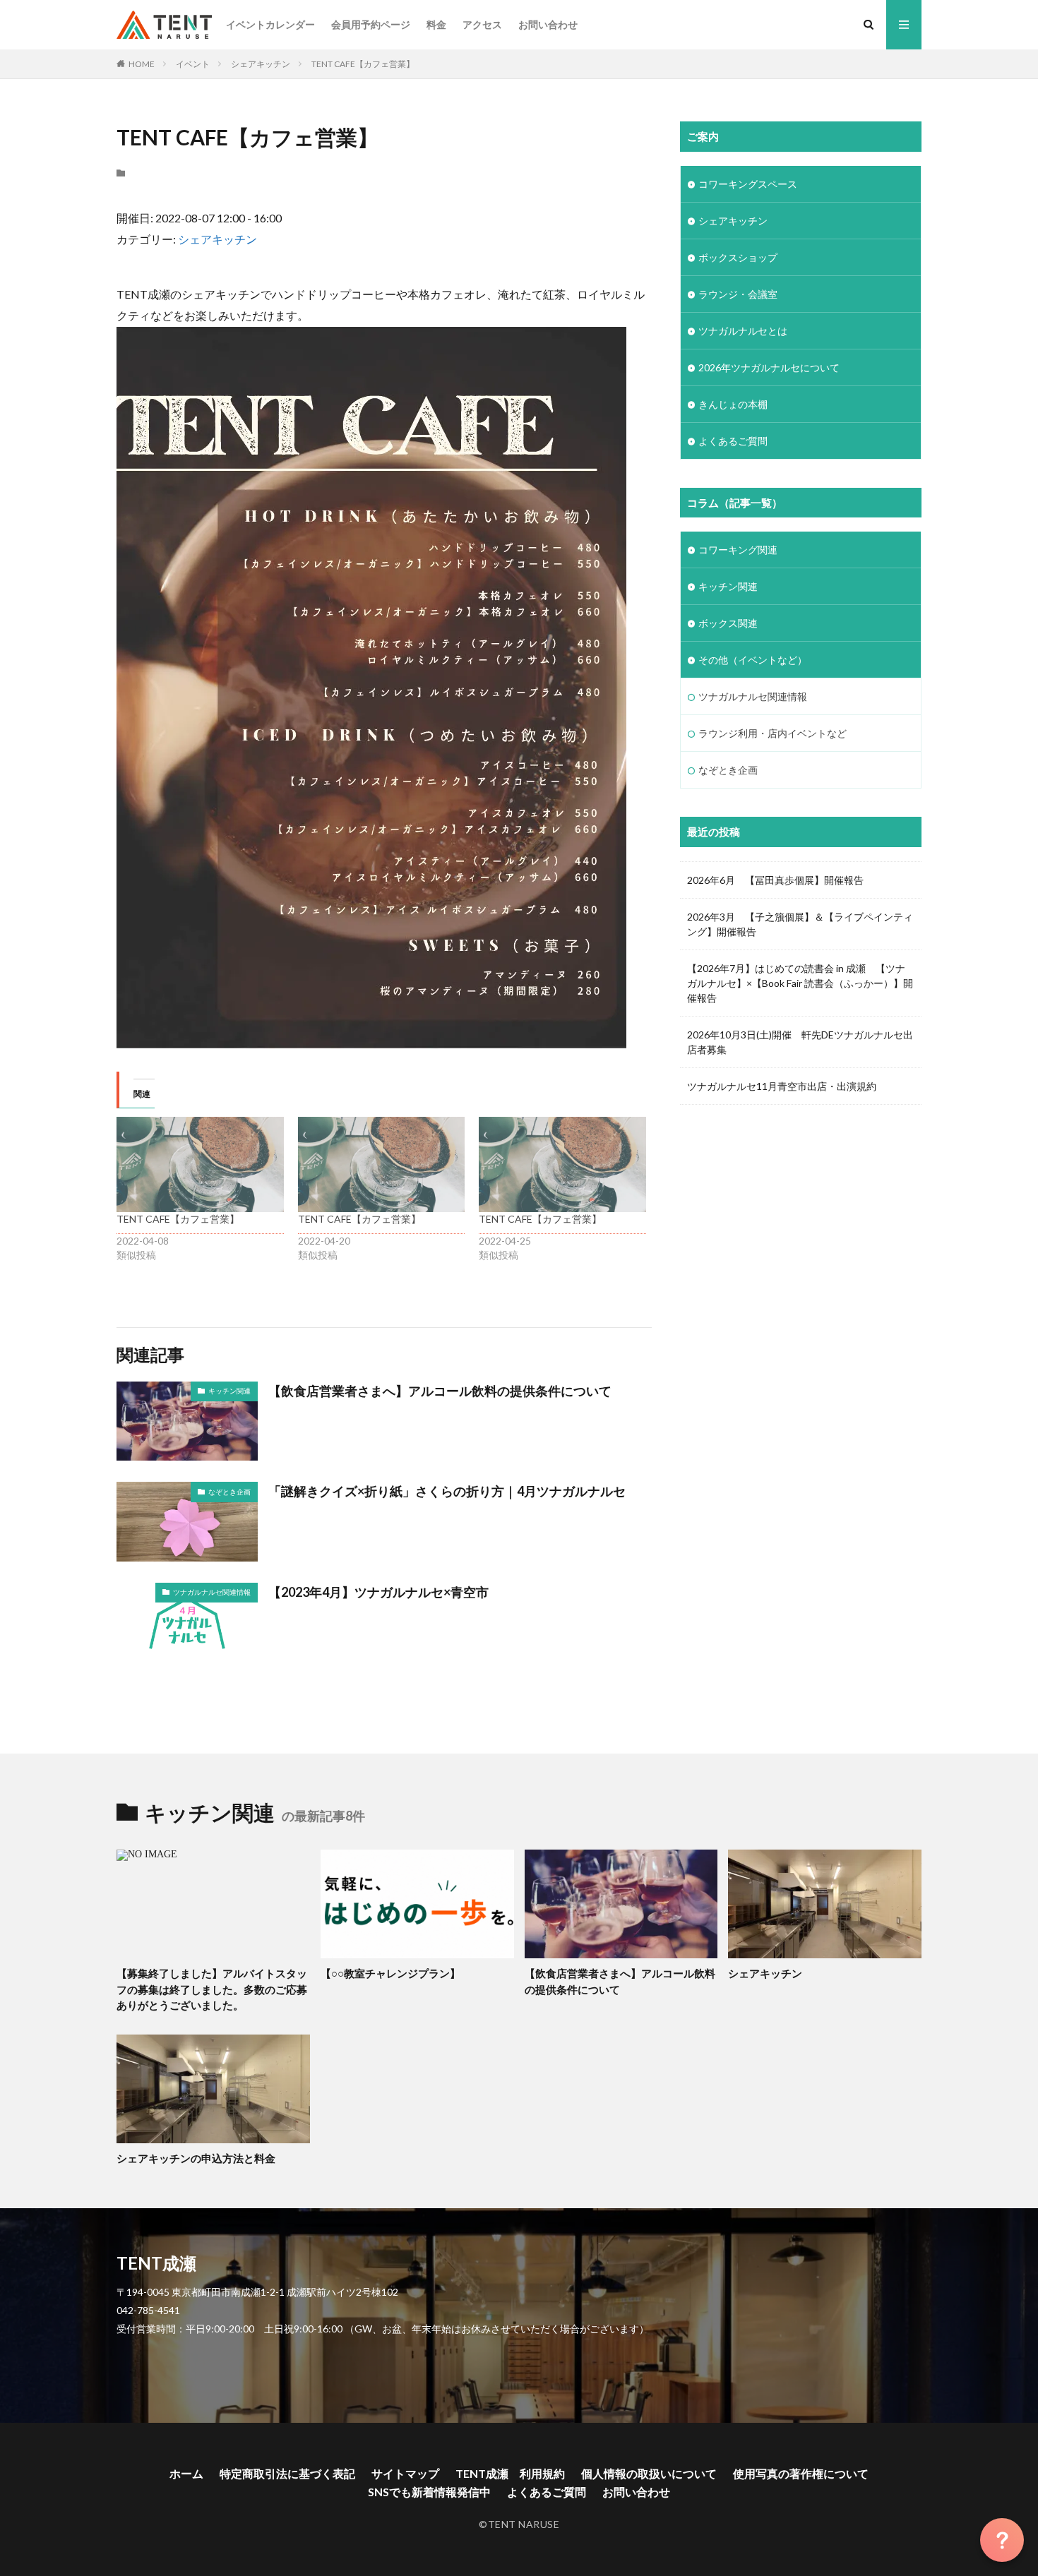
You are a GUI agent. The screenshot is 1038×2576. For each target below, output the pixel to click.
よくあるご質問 (733, 441)
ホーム (186, 2473)
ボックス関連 (728, 623)
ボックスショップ (738, 257)
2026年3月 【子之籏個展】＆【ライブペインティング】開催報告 (800, 924)
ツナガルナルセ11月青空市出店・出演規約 (782, 1086)
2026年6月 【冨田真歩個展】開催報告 (775, 880)
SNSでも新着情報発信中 (429, 2492)
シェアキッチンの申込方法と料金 (196, 2158)
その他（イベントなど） (753, 660)
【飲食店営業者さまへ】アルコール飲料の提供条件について (440, 1391)
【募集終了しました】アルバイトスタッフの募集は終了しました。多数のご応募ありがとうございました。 (212, 1989)
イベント (193, 64)
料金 (436, 24)
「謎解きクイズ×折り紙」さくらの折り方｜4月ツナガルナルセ (447, 1491)
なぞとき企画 (229, 1492)
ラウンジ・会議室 (738, 294)
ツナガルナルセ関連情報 (212, 1592)
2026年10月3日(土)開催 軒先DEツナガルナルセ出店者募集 (800, 1042)
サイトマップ (405, 2473)
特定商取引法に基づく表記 (287, 2473)
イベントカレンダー (270, 24)
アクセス (482, 24)
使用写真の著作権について (801, 2473)
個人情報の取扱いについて (649, 2473)
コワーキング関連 (738, 550)
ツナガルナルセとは (743, 331)
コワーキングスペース (748, 184)
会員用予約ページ (371, 24)
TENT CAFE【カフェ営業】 (363, 64)
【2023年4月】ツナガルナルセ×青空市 (378, 1592)
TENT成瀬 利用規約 (510, 2473)
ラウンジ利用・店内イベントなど (772, 733)
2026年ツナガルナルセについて (769, 367)
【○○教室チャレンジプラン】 (390, 1973)
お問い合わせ (548, 24)
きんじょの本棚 (733, 404)
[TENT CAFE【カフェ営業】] (200, 1164)
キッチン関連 (229, 1391)
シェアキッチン (261, 64)
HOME (142, 64)
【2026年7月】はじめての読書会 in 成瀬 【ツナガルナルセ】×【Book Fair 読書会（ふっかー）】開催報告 (800, 983)
